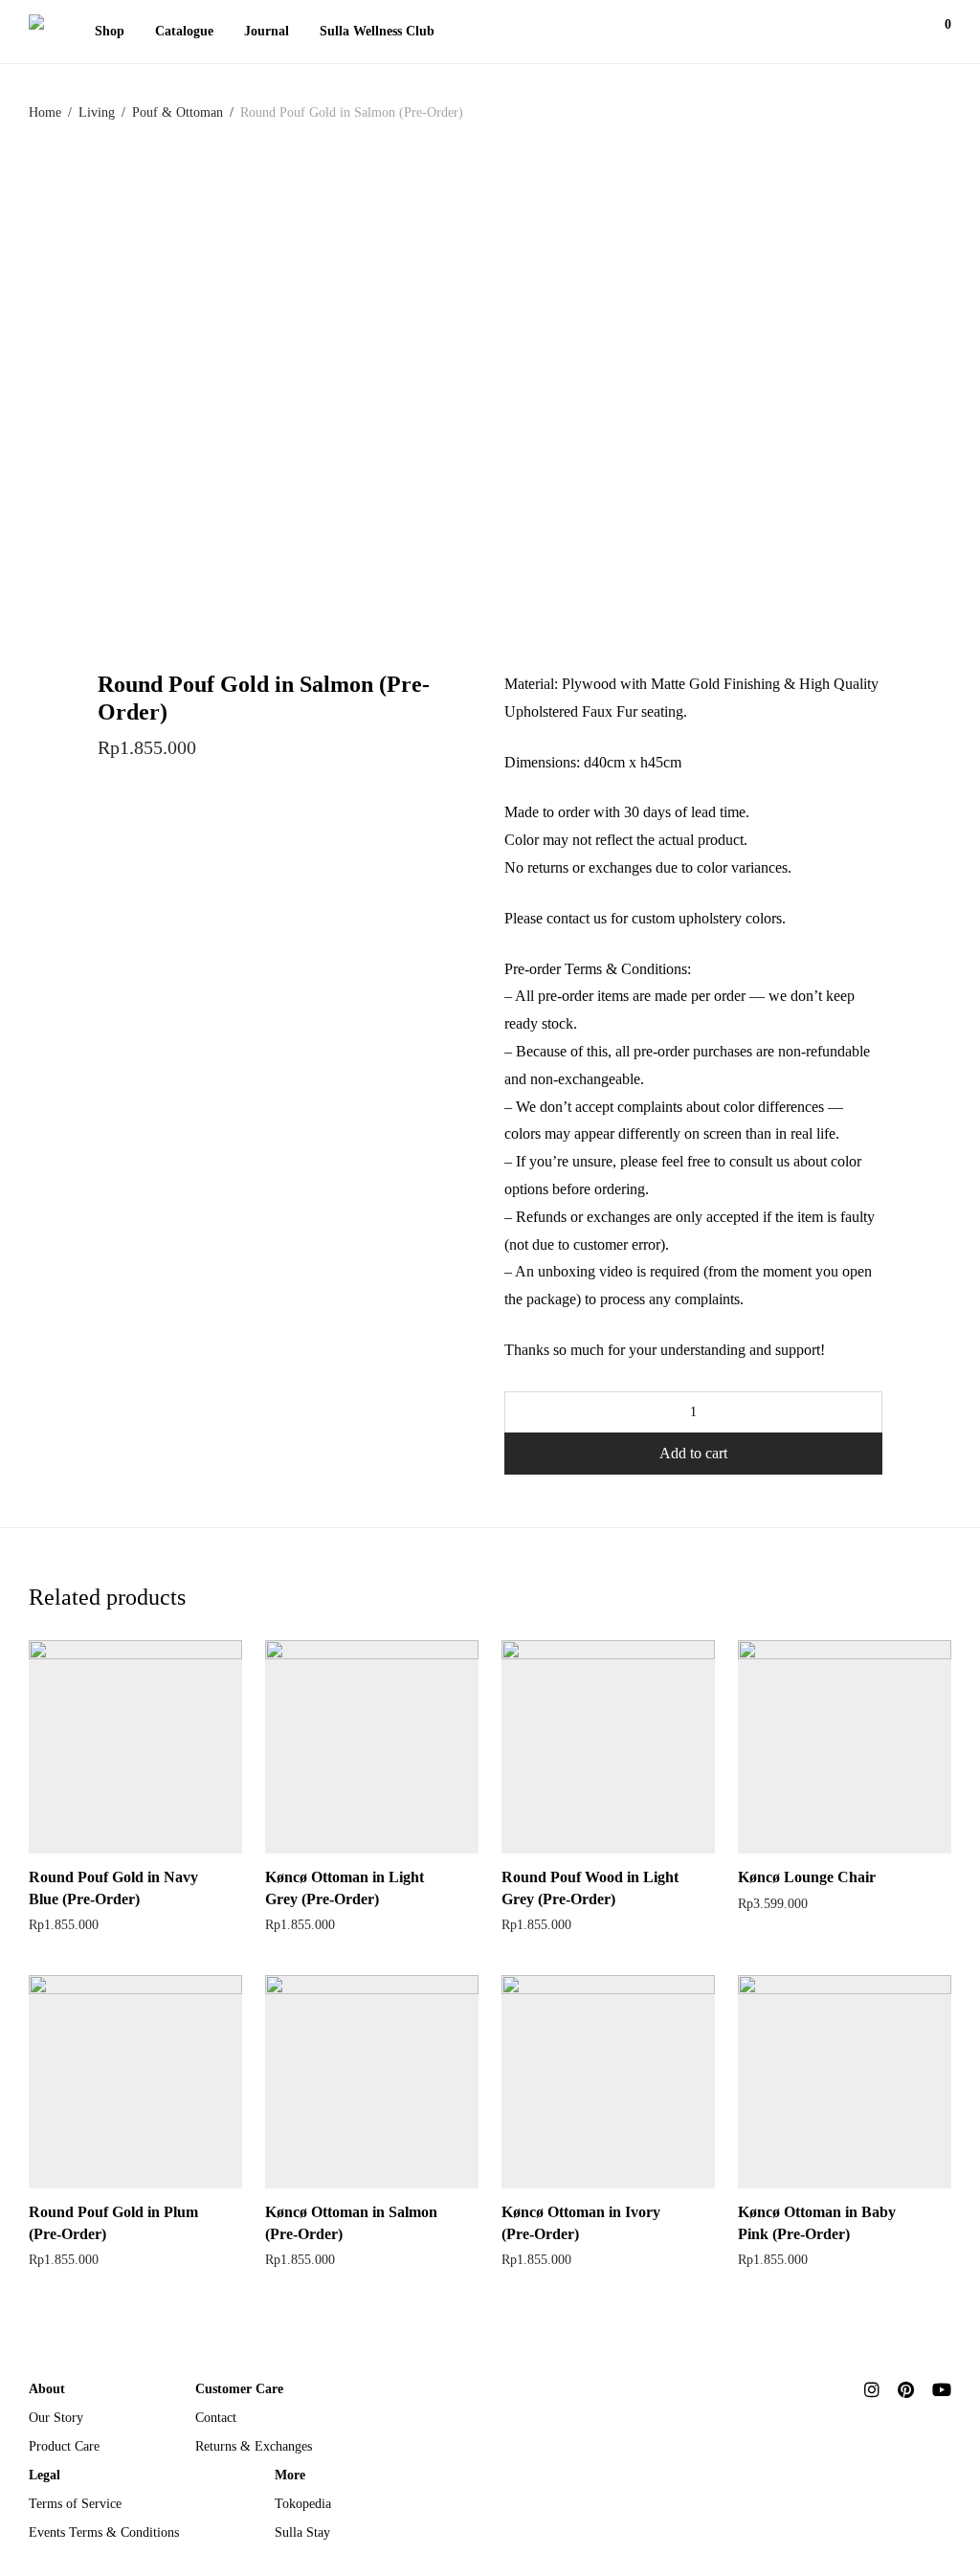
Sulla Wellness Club (377, 31)
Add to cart (693, 1453)
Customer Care (239, 2389)
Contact (216, 2418)
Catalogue (184, 31)
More (290, 2475)
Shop (110, 31)
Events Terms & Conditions (104, 2532)
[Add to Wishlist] (233, 1875)
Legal (45, 2475)
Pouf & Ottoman (178, 112)
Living (97, 112)
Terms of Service (75, 2504)
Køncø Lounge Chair (807, 1877)
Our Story (56, 2418)
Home (45, 112)
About (47, 2389)
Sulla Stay (302, 2532)
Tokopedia (303, 2504)
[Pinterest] (906, 2388)
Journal (267, 31)
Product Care (64, 2446)
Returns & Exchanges (254, 2446)
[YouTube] (942, 2388)
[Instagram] (872, 2388)
